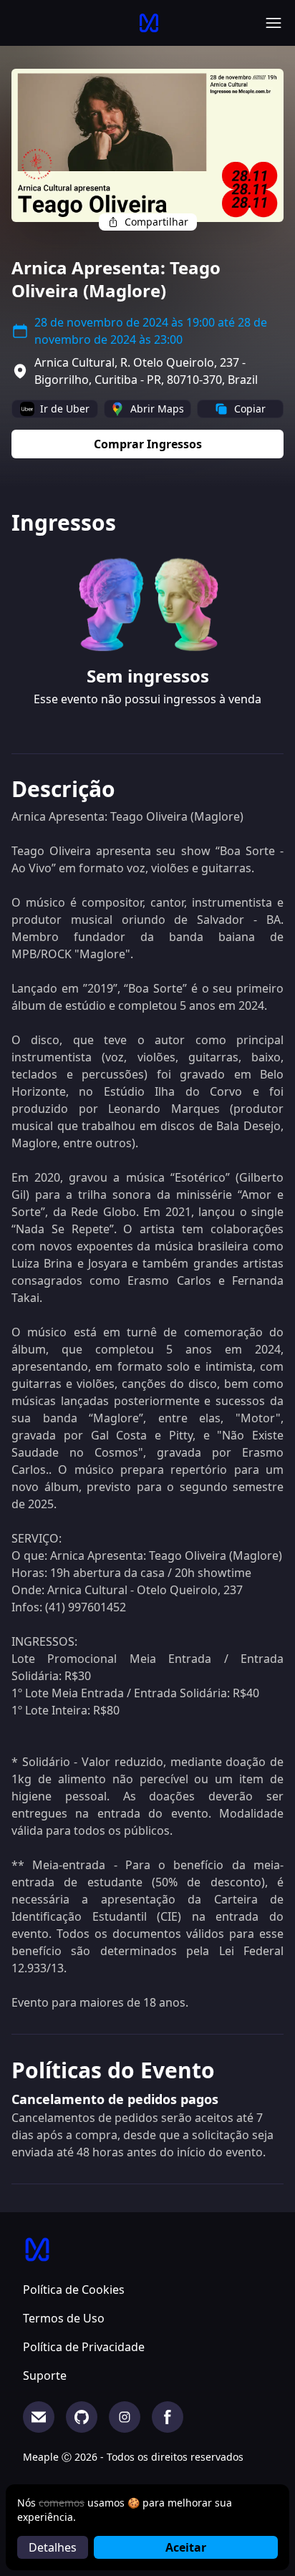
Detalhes (53, 2547)
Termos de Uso (64, 2318)
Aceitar (186, 2547)
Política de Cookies (74, 2290)
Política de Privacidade (84, 2347)
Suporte (45, 2375)
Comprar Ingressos (148, 444)
